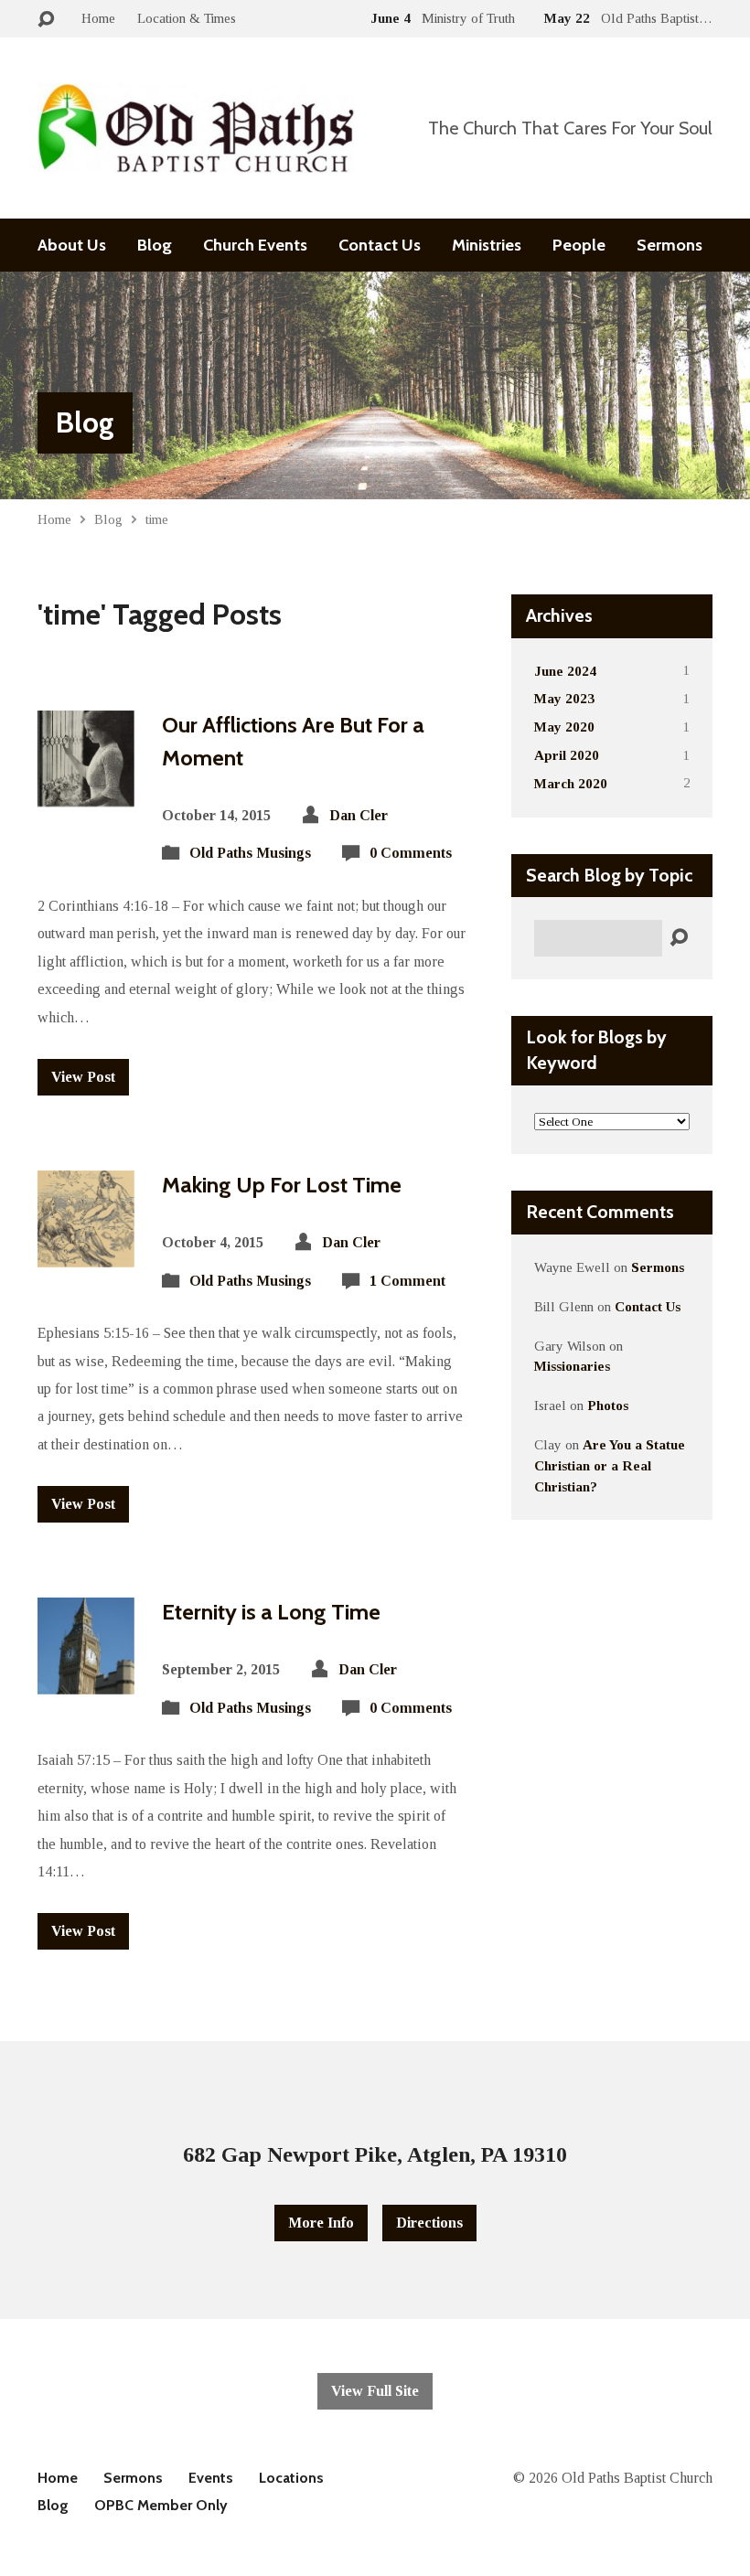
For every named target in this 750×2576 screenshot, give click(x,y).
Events (211, 2478)
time (157, 519)
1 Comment (407, 1281)
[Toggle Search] (46, 20)
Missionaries (572, 1366)
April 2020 (567, 755)
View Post (83, 1077)
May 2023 (564, 698)
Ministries (487, 245)
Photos (608, 1405)
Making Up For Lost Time (282, 1185)
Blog (155, 245)
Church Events (255, 245)
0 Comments (411, 853)
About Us (72, 245)
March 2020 (571, 783)
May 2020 (564, 727)
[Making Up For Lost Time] (86, 1252)
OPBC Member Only (161, 2505)
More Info (321, 2223)
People (579, 245)
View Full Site (375, 2391)
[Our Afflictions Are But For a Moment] (86, 792)
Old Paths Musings (250, 853)
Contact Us (380, 245)
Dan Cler (359, 815)
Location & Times (187, 18)
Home (98, 18)
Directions (429, 2223)
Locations (291, 2478)
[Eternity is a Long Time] (86, 1679)
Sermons (670, 245)
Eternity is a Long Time (271, 1612)
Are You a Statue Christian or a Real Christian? (610, 1465)
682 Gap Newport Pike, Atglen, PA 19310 (375, 2154)
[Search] (679, 938)
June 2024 (565, 671)
